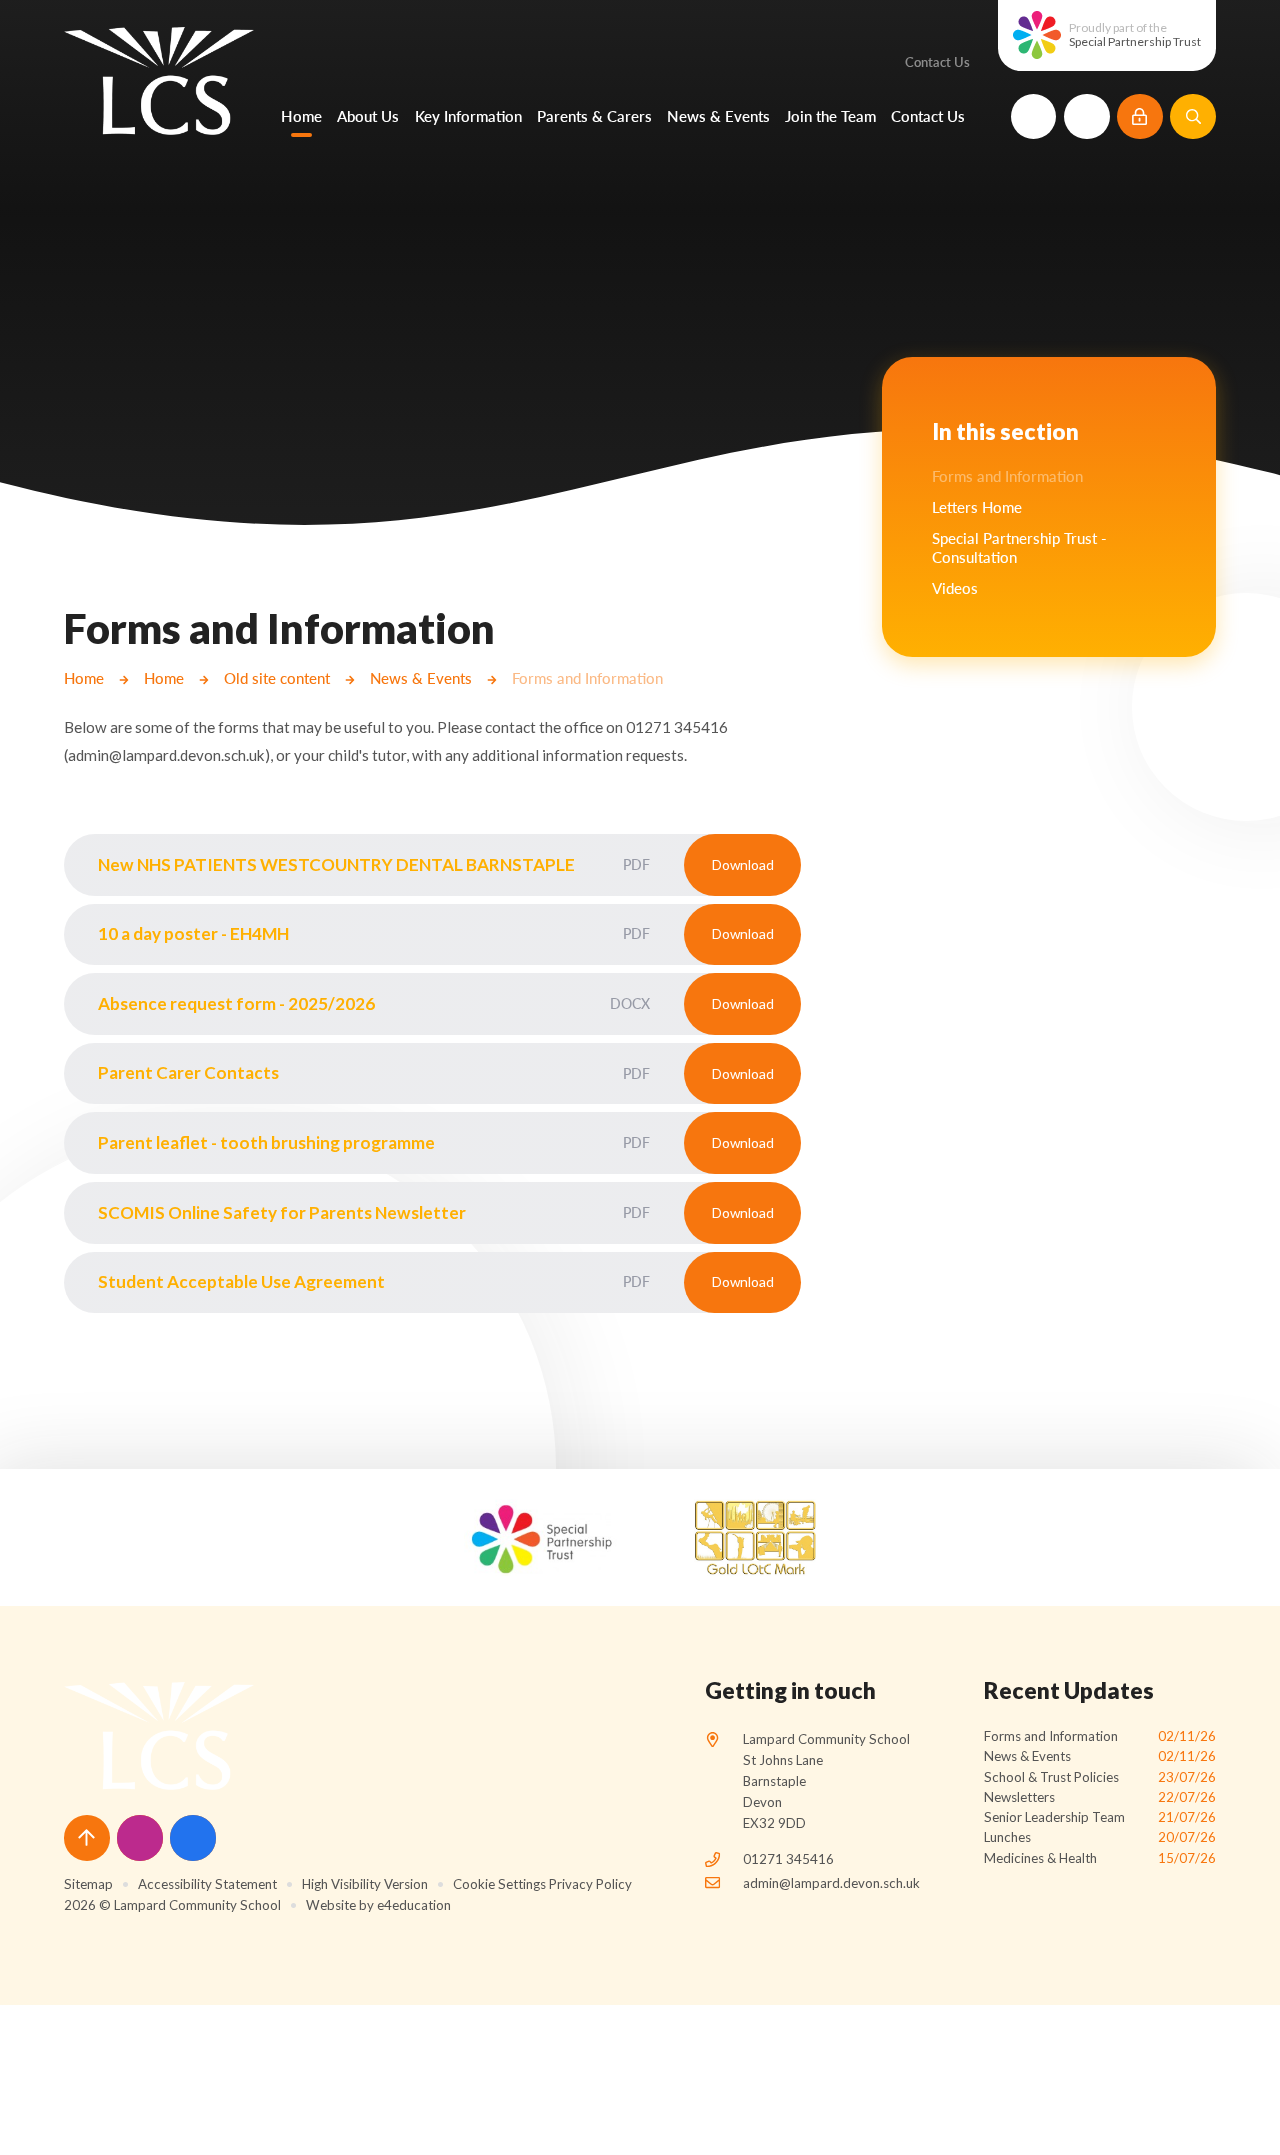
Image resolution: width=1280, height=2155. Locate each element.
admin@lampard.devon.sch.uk (831, 1883)
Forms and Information (587, 678)
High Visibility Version (365, 1884)
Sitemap (88, 1884)
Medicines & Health (1100, 1858)
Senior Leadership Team (1100, 1817)
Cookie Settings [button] (499, 1884)
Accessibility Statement (207, 1884)
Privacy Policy (590, 1884)
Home (84, 678)
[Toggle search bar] (1193, 117)
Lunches (1100, 1837)
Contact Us (937, 62)
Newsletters (1100, 1797)
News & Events (421, 678)
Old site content (277, 678)
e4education (414, 1905)
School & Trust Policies (1100, 1777)
